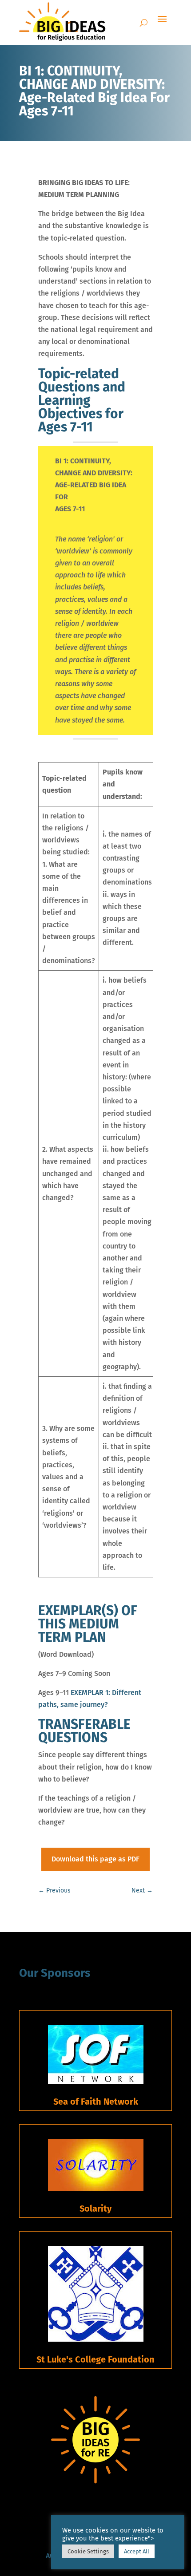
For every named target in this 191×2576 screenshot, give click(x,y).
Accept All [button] (137, 2551)
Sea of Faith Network (96, 2102)
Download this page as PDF (95, 1859)
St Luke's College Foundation (95, 2359)
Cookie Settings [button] (88, 2551)
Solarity (95, 2209)
